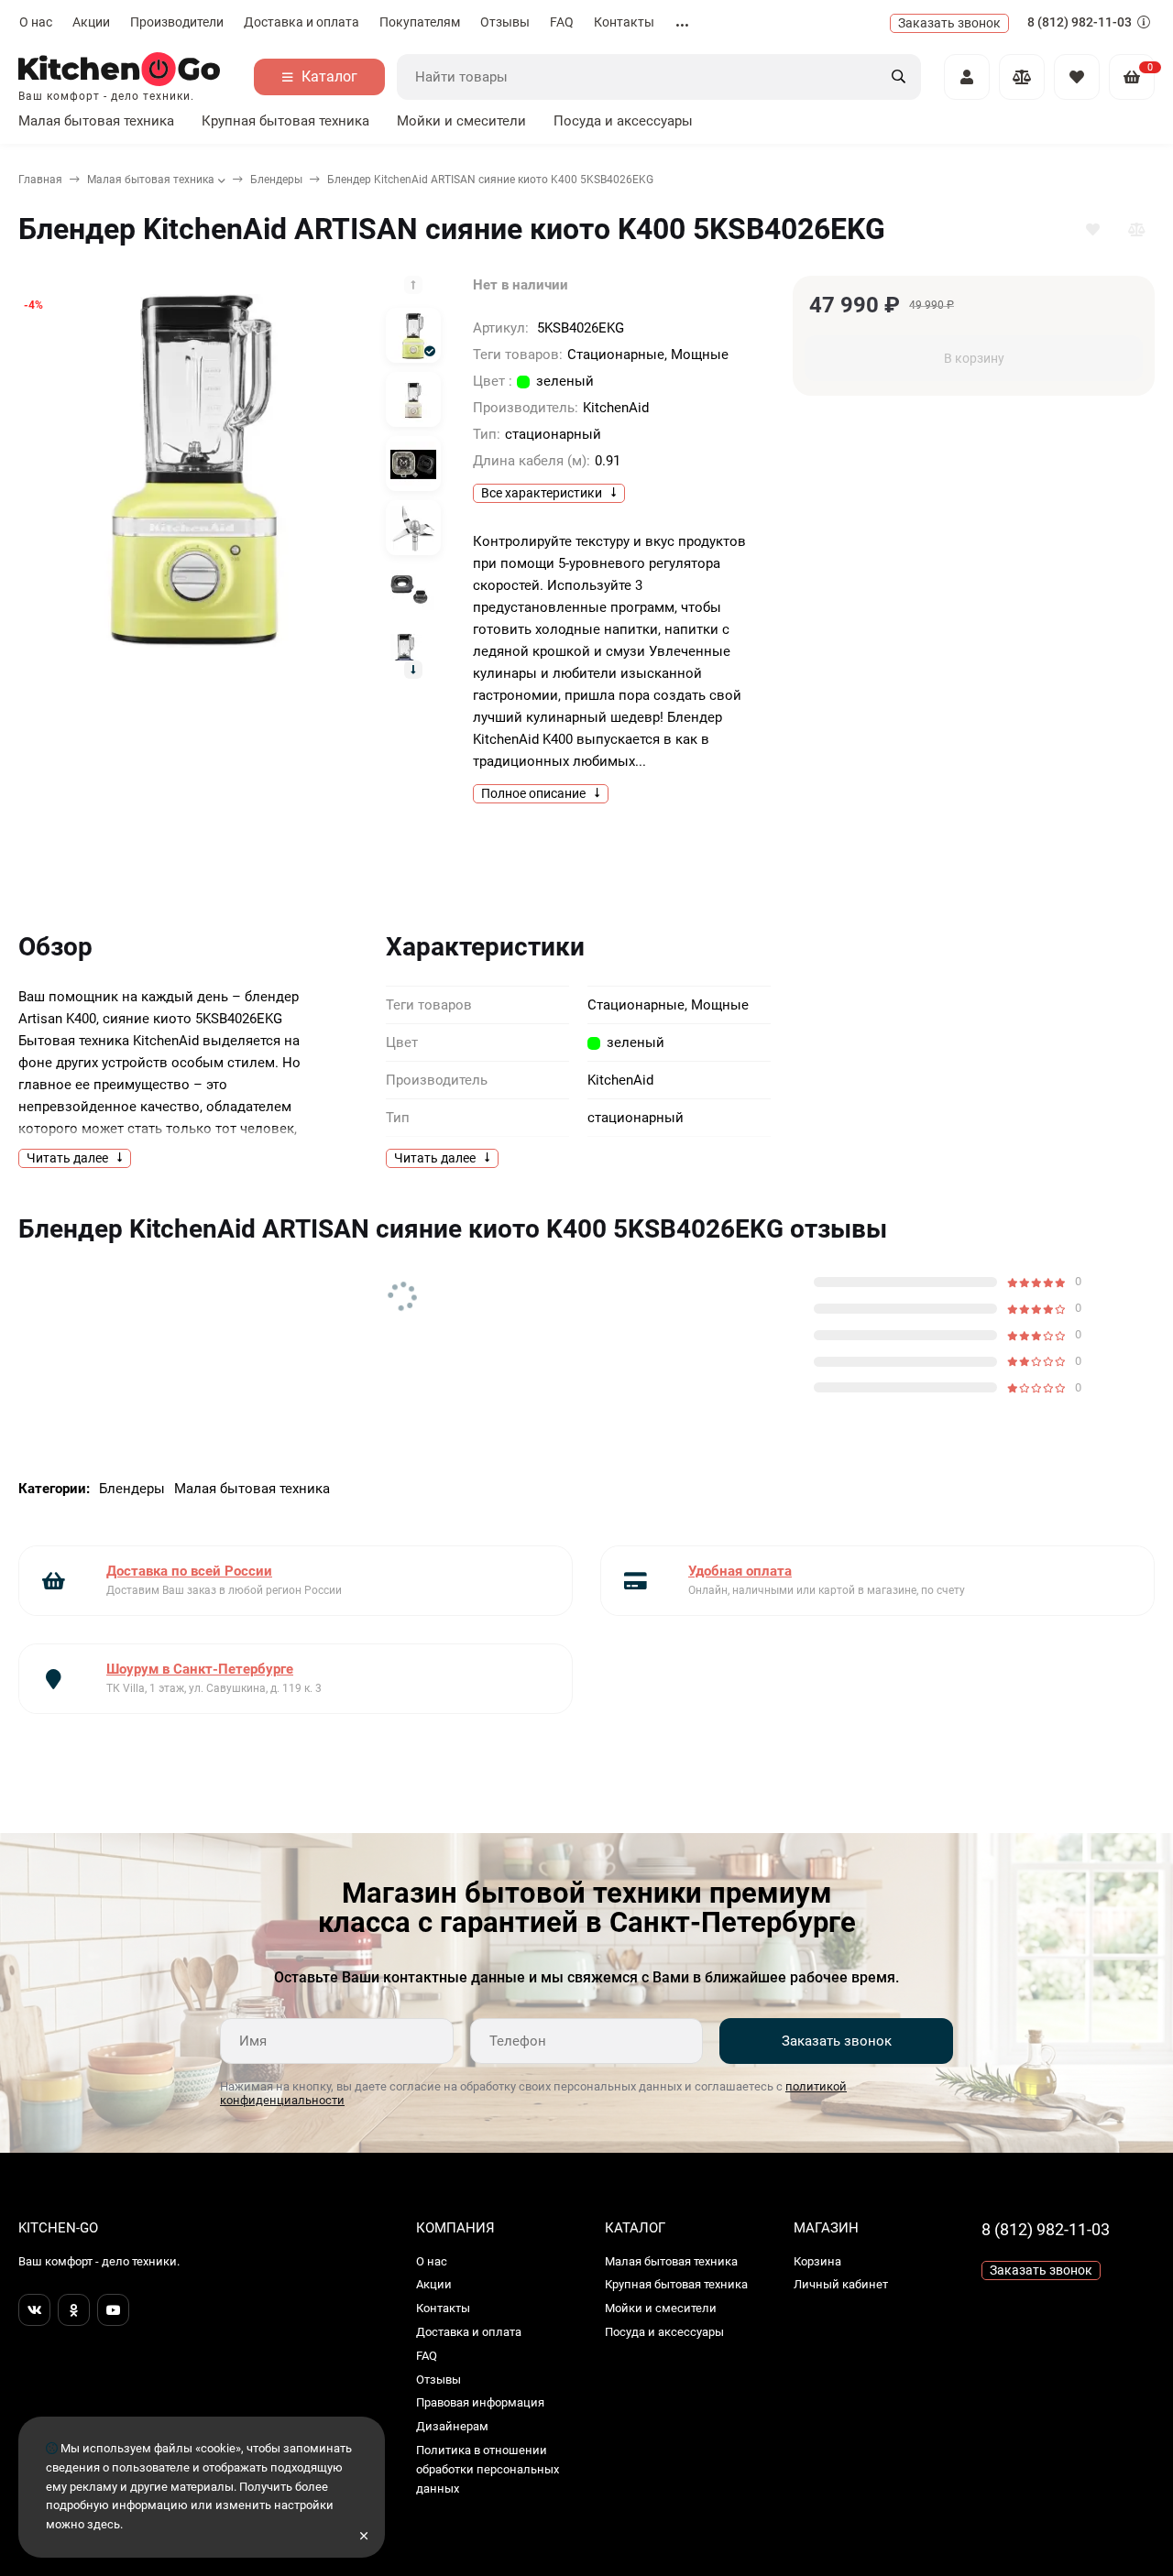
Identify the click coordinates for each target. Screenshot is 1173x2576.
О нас (36, 22)
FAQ (562, 22)
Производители (177, 22)
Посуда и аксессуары (623, 121)
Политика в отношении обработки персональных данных (488, 2469)
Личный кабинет (841, 2284)
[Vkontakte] (34, 2310)
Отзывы (505, 22)
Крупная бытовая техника (285, 121)
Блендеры (276, 180)
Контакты (624, 22)
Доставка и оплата (301, 22)
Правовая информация (480, 2402)
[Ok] (74, 2310)
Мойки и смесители (461, 121)
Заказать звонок (837, 2041)
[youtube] (113, 2310)
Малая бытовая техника (96, 121)
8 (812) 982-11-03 (1081, 22)
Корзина (817, 2261)
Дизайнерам (452, 2426)
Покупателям (420, 22)
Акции (91, 22)
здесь (104, 2524)
